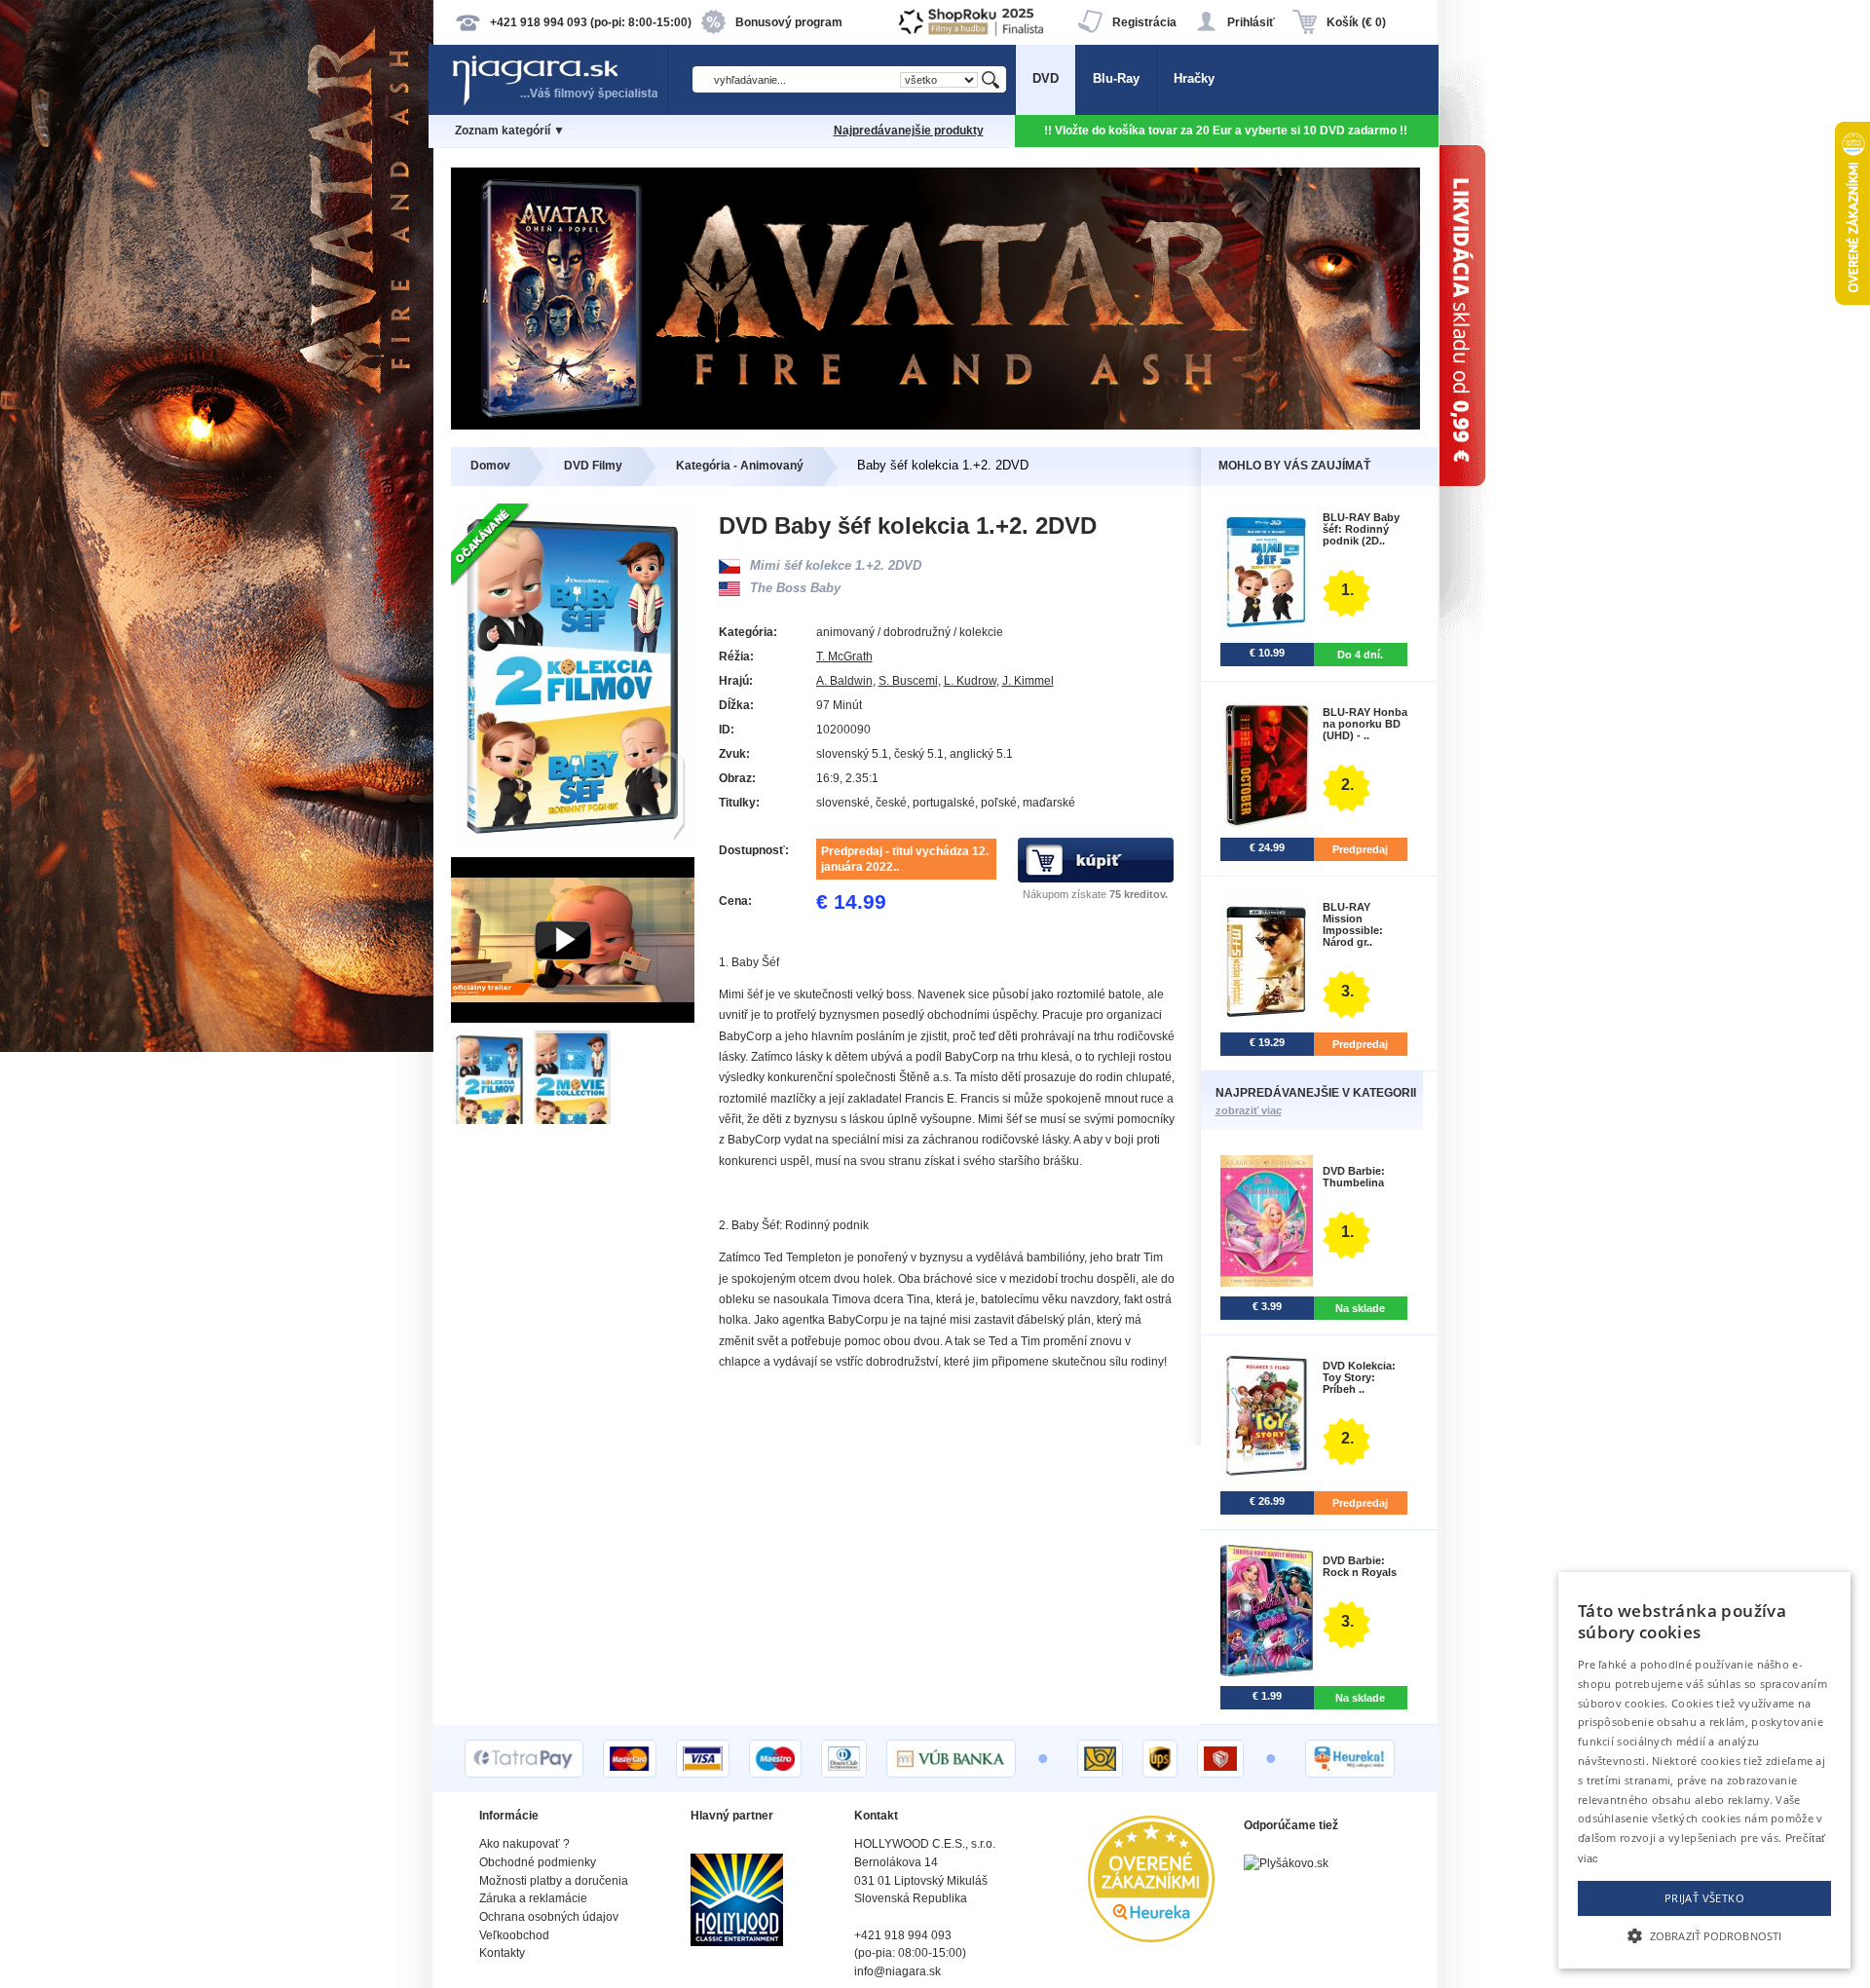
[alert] (1704, 1770)
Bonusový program (789, 22)
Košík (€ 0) (1356, 22)
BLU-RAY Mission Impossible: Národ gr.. (1353, 924)
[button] (1704, 1934)
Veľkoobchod (514, 1935)
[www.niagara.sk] (559, 104)
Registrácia (1144, 22)
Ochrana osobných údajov (549, 1917)
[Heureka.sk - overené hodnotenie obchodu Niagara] (1151, 1938)
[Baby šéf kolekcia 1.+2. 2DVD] (492, 1120)
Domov (490, 466)
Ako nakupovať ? (524, 1844)
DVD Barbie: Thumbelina (1354, 1177)
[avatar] (935, 425)
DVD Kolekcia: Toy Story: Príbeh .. (1359, 1377)
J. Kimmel (1028, 681)
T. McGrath (844, 656)
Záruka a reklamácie (533, 1898)
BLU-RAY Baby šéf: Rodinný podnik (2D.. (1361, 529)
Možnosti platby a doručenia (554, 1881)
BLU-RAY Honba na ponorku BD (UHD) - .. (1365, 724)
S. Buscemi (908, 681)
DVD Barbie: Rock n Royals (1360, 1566)
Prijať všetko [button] (1704, 1898)
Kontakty (502, 1953)
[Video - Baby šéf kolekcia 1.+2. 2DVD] (573, 1018)
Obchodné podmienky (538, 1862)
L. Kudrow (970, 681)
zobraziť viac (1249, 1110)
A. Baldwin (844, 681)
